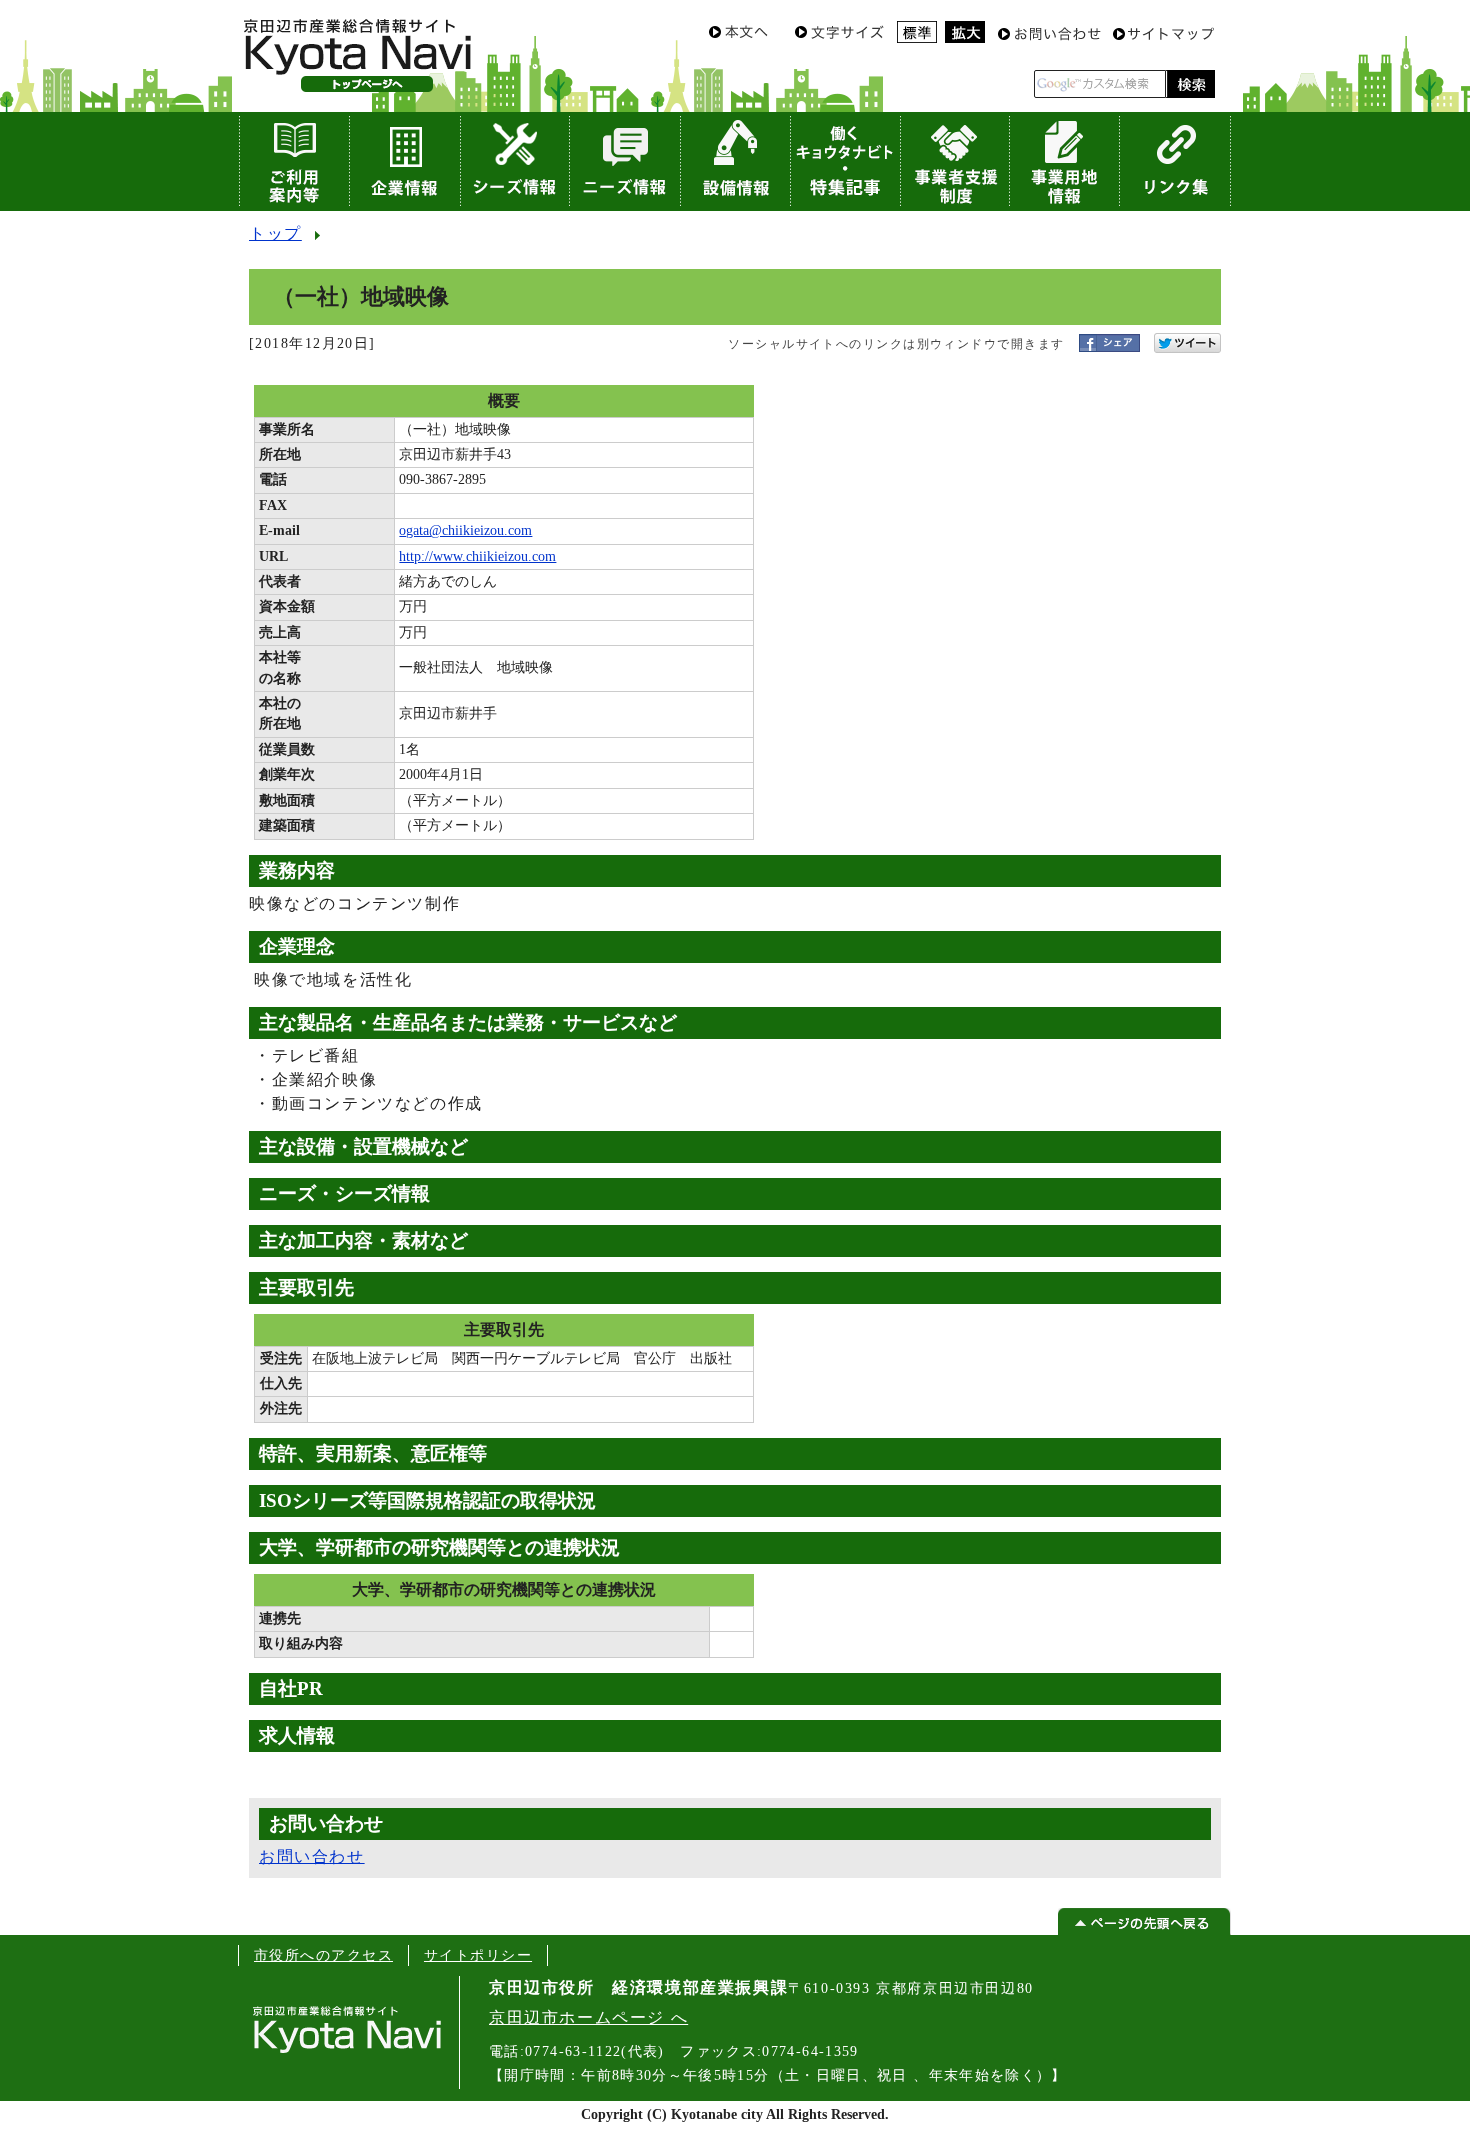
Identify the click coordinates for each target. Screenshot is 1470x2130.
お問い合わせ (312, 1856)
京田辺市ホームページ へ (588, 2017)
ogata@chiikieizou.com (465, 530)
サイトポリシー (478, 1955)
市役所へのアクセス (323, 1955)
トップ (275, 233)
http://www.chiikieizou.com (477, 556)
